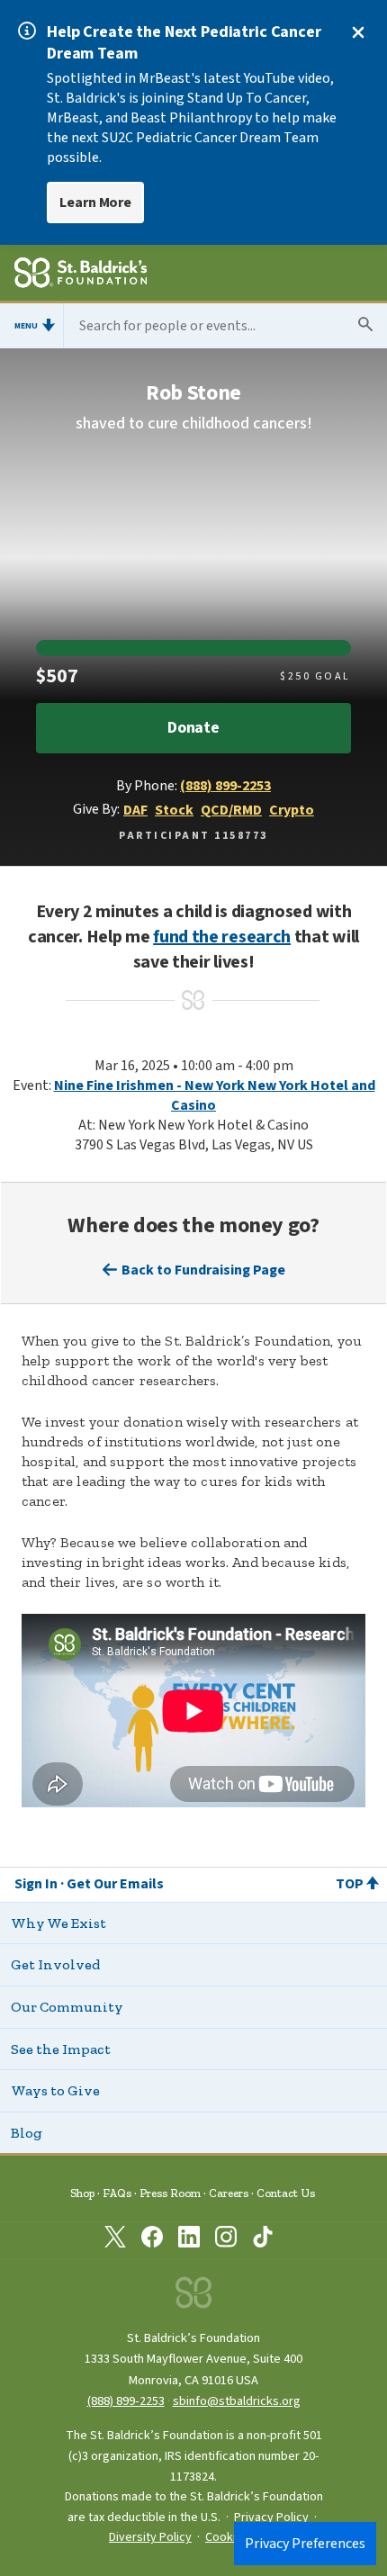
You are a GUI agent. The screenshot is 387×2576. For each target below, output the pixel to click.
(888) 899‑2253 (126, 2401)
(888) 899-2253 (225, 786)
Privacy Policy (271, 2517)
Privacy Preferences (305, 2544)
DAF (135, 810)
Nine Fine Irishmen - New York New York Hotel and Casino (215, 1095)
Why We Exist (58, 1923)
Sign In (36, 1884)
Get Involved (55, 1964)
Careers (229, 2193)
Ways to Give (55, 2090)
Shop (82, 2193)
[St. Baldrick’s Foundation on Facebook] (152, 2240)
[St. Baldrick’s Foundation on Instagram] (226, 2240)
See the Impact (61, 2049)
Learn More (95, 203)
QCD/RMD (231, 810)
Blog (27, 2133)
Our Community (67, 2007)
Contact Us (286, 2193)
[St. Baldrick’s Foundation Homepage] (81, 275)
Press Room (170, 2193)
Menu (26, 326)
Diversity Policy (150, 2537)
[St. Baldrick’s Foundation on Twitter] (115, 2240)
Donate (193, 728)
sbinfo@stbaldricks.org (237, 2401)
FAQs (117, 2193)
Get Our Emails (115, 1884)
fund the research (222, 937)
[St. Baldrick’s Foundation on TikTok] (263, 2240)
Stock (174, 810)
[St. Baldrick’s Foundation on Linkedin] (189, 2240)
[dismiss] (358, 32)
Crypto (292, 810)
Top (350, 1884)
